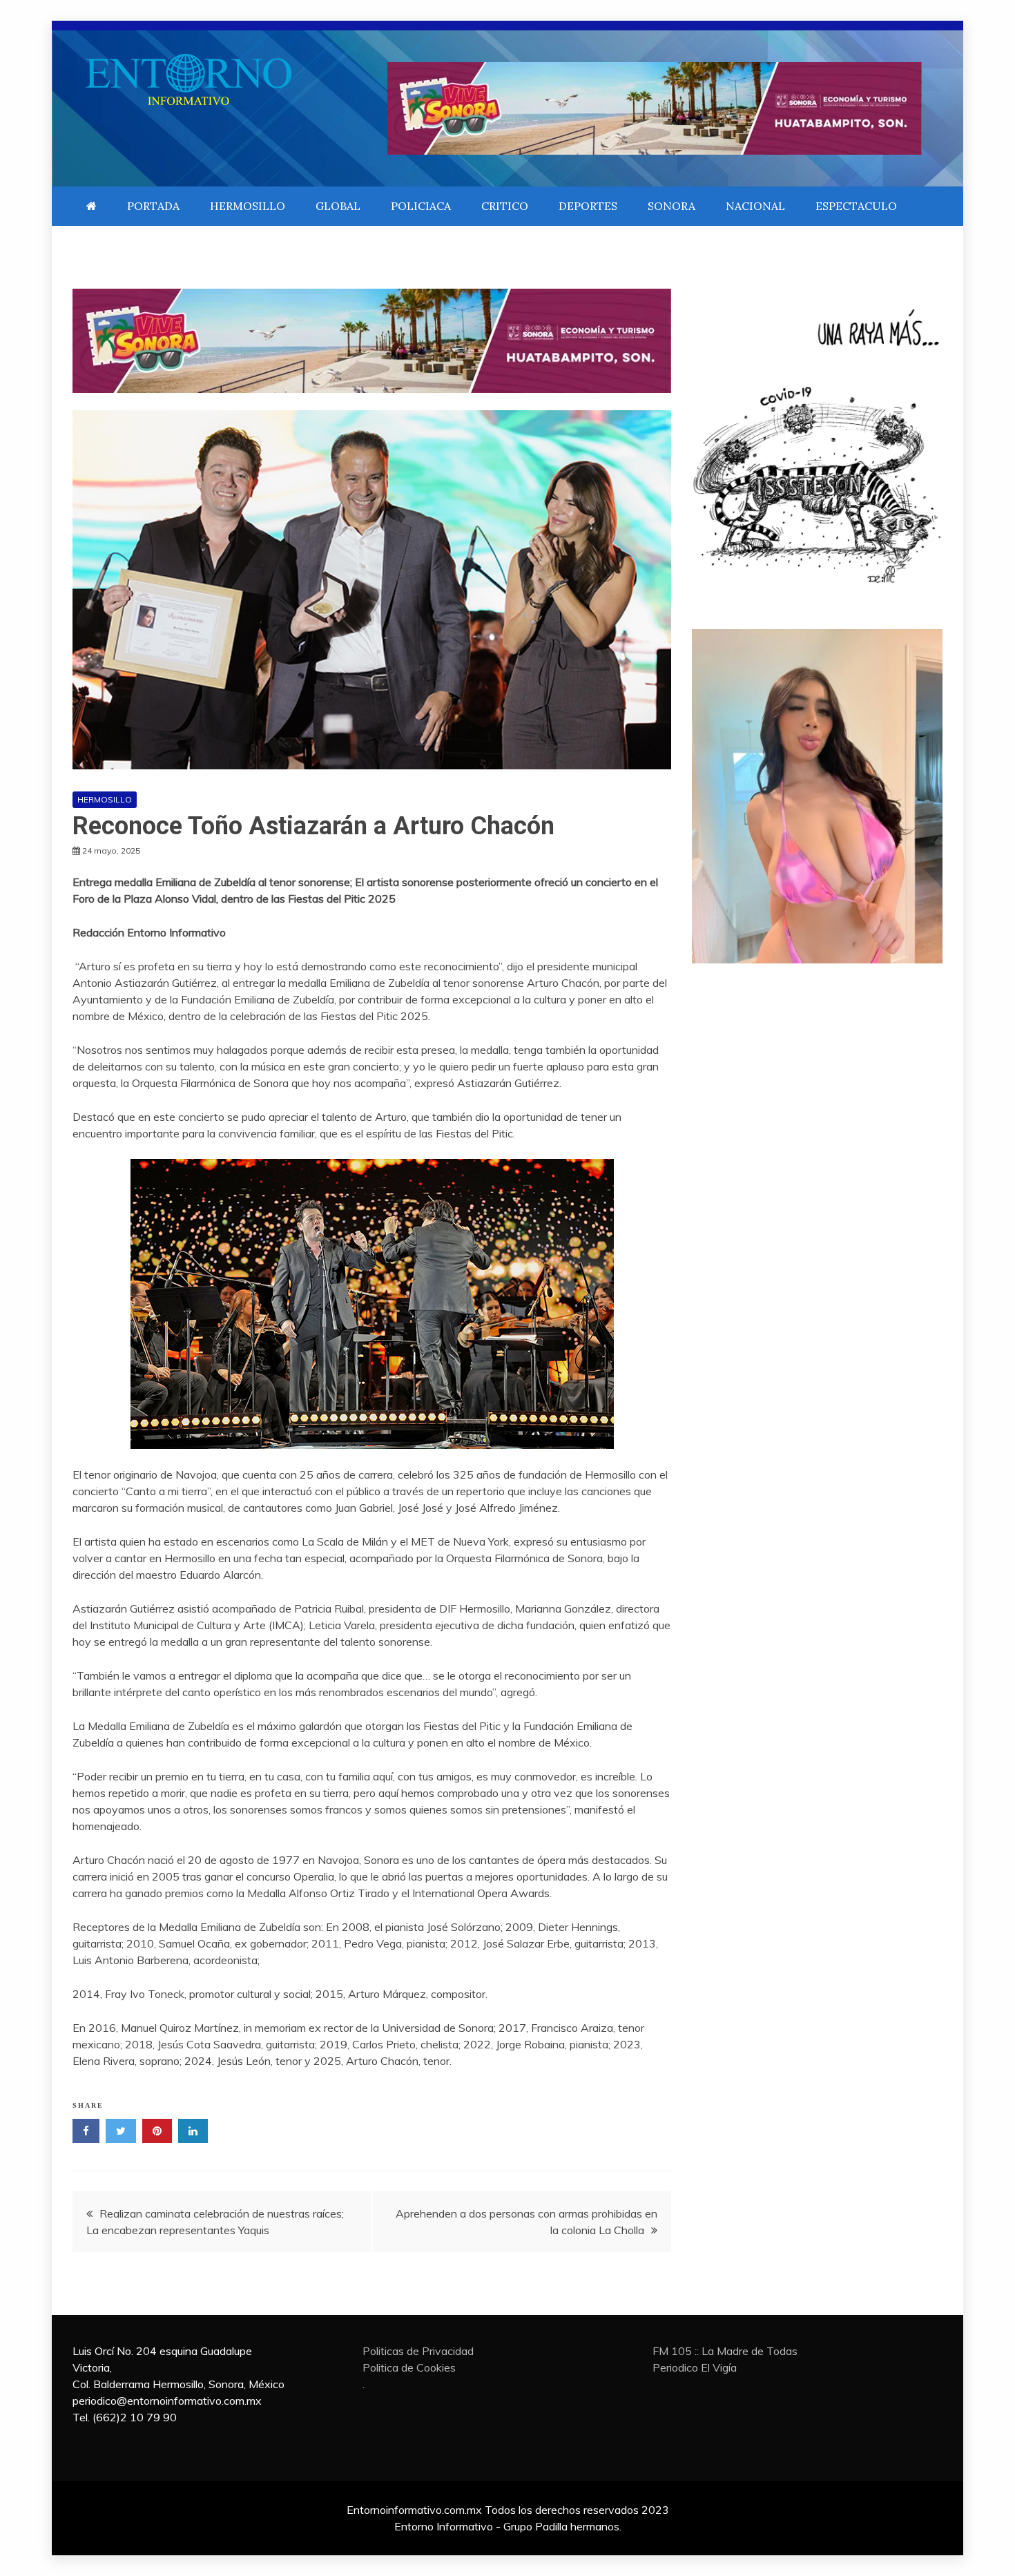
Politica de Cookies (409, 2367)
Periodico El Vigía (695, 2367)
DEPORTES (588, 206)
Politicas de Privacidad (418, 2351)
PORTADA (153, 206)
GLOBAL (338, 206)
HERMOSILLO (248, 206)
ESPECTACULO (856, 206)
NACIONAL (755, 206)
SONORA (671, 206)
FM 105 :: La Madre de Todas (725, 2351)
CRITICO (505, 206)
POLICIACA (421, 206)
